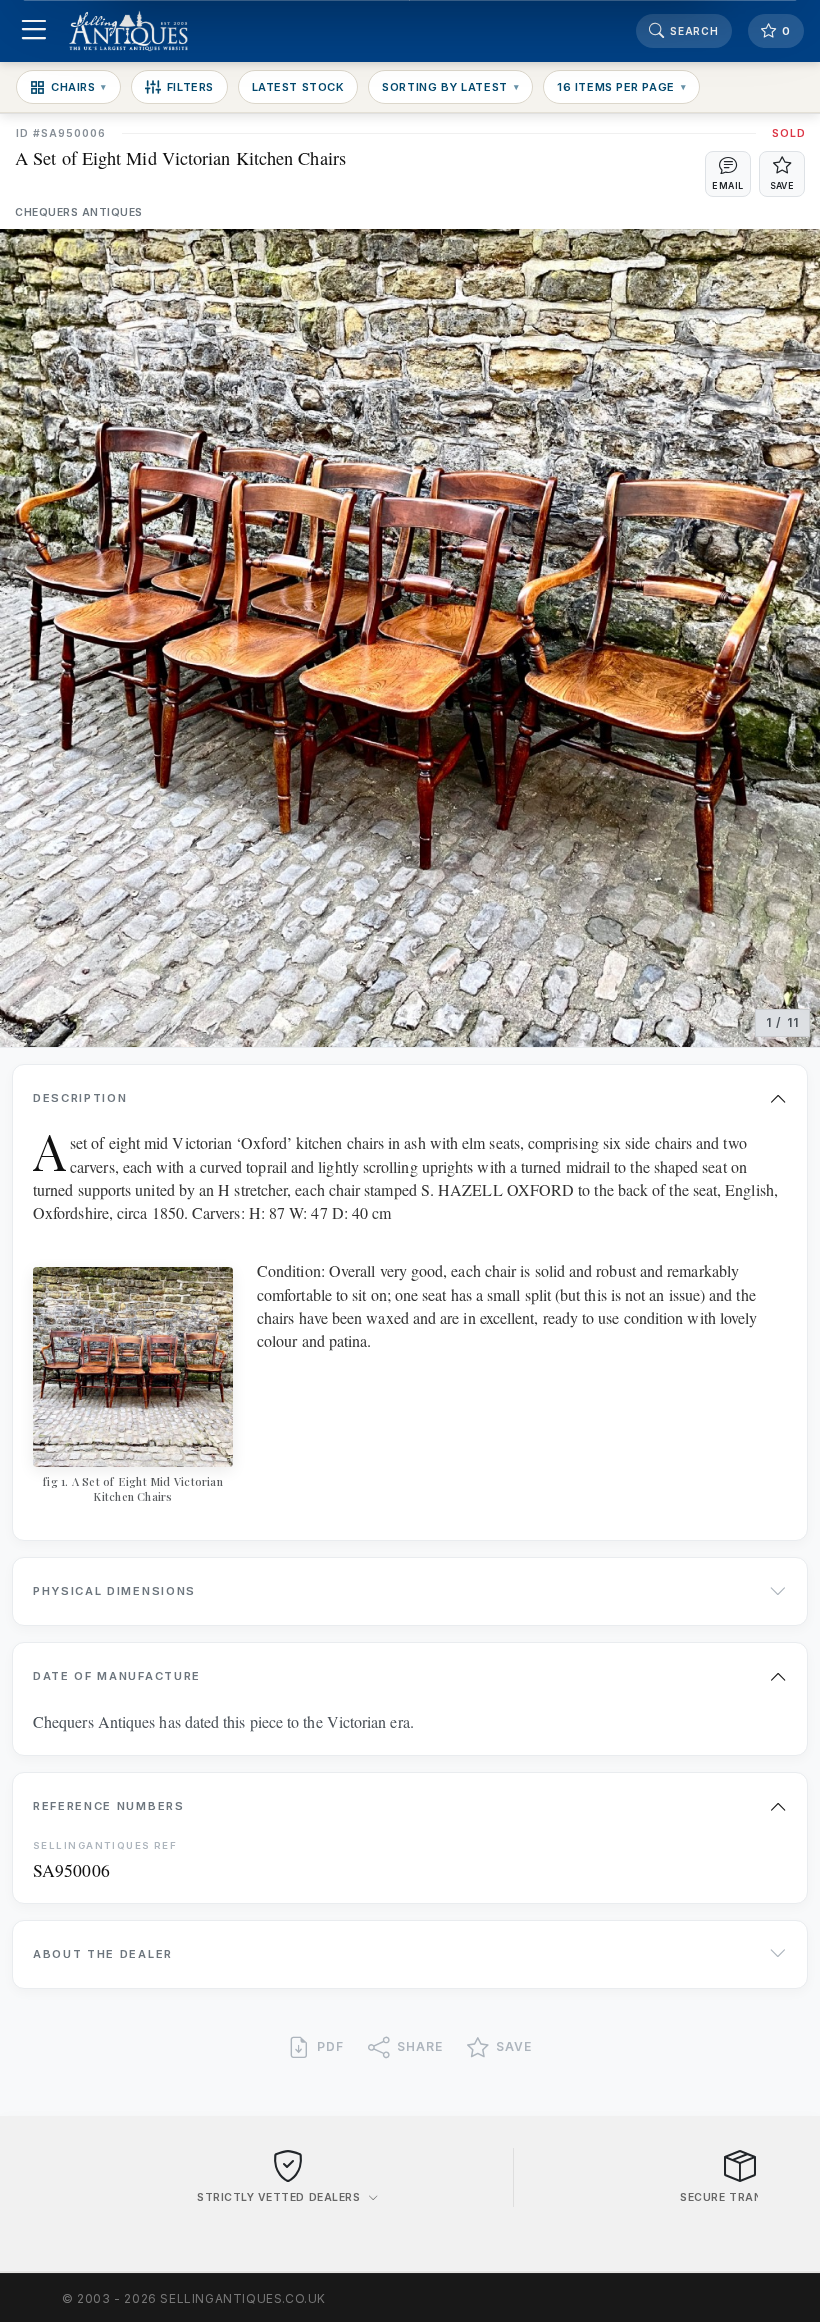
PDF (330, 2046)
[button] (728, 174)
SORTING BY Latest (450, 87)
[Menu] (33, 31)
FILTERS (190, 87)
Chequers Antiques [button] (79, 212)
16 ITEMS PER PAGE (621, 87)
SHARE (420, 2046)
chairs (79, 87)
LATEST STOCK (298, 87)
